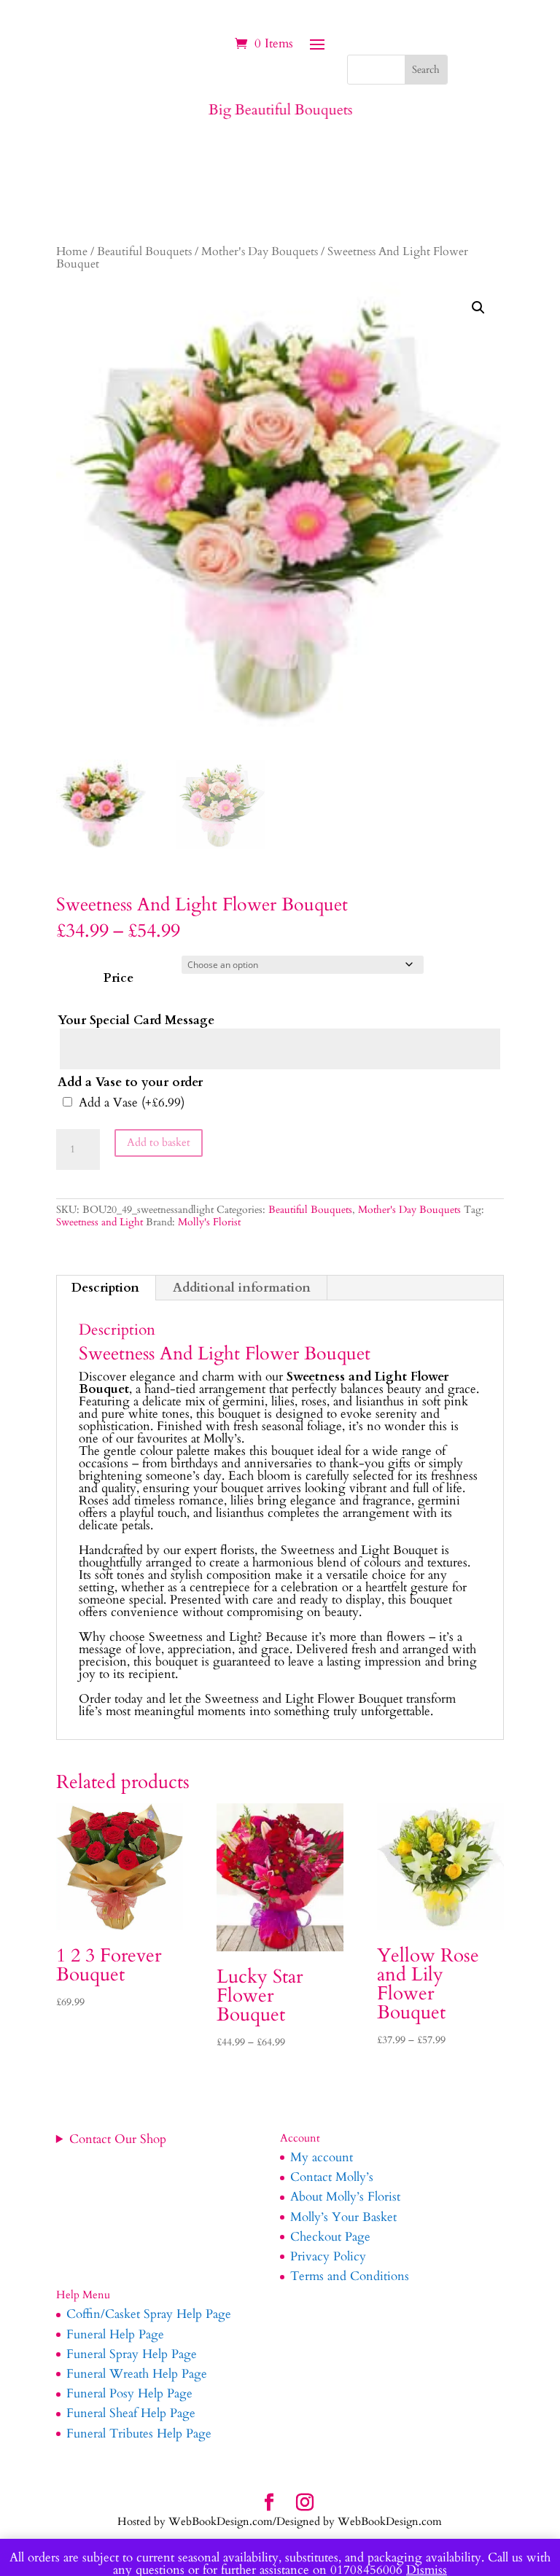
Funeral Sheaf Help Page (131, 2413)
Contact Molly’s (332, 2177)
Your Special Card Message (136, 1020)
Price (118, 978)
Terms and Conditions (350, 2276)
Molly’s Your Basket (343, 2217)
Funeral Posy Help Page (129, 2393)
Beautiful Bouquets (144, 252)
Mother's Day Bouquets (260, 252)
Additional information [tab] (242, 1288)
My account (322, 2157)
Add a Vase (132, 1102)
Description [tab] (105, 1288)
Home (72, 252)
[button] (478, 308)
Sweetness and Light (100, 1222)
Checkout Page (330, 2237)
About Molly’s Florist (345, 2197)
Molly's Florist (209, 1222)
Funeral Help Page (115, 2334)
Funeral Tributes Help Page (139, 2433)
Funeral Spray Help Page (132, 2354)
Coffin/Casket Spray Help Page (149, 2314)
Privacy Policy (328, 2256)
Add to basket (159, 1142)
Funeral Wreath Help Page (137, 2374)
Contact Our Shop (118, 2139)
